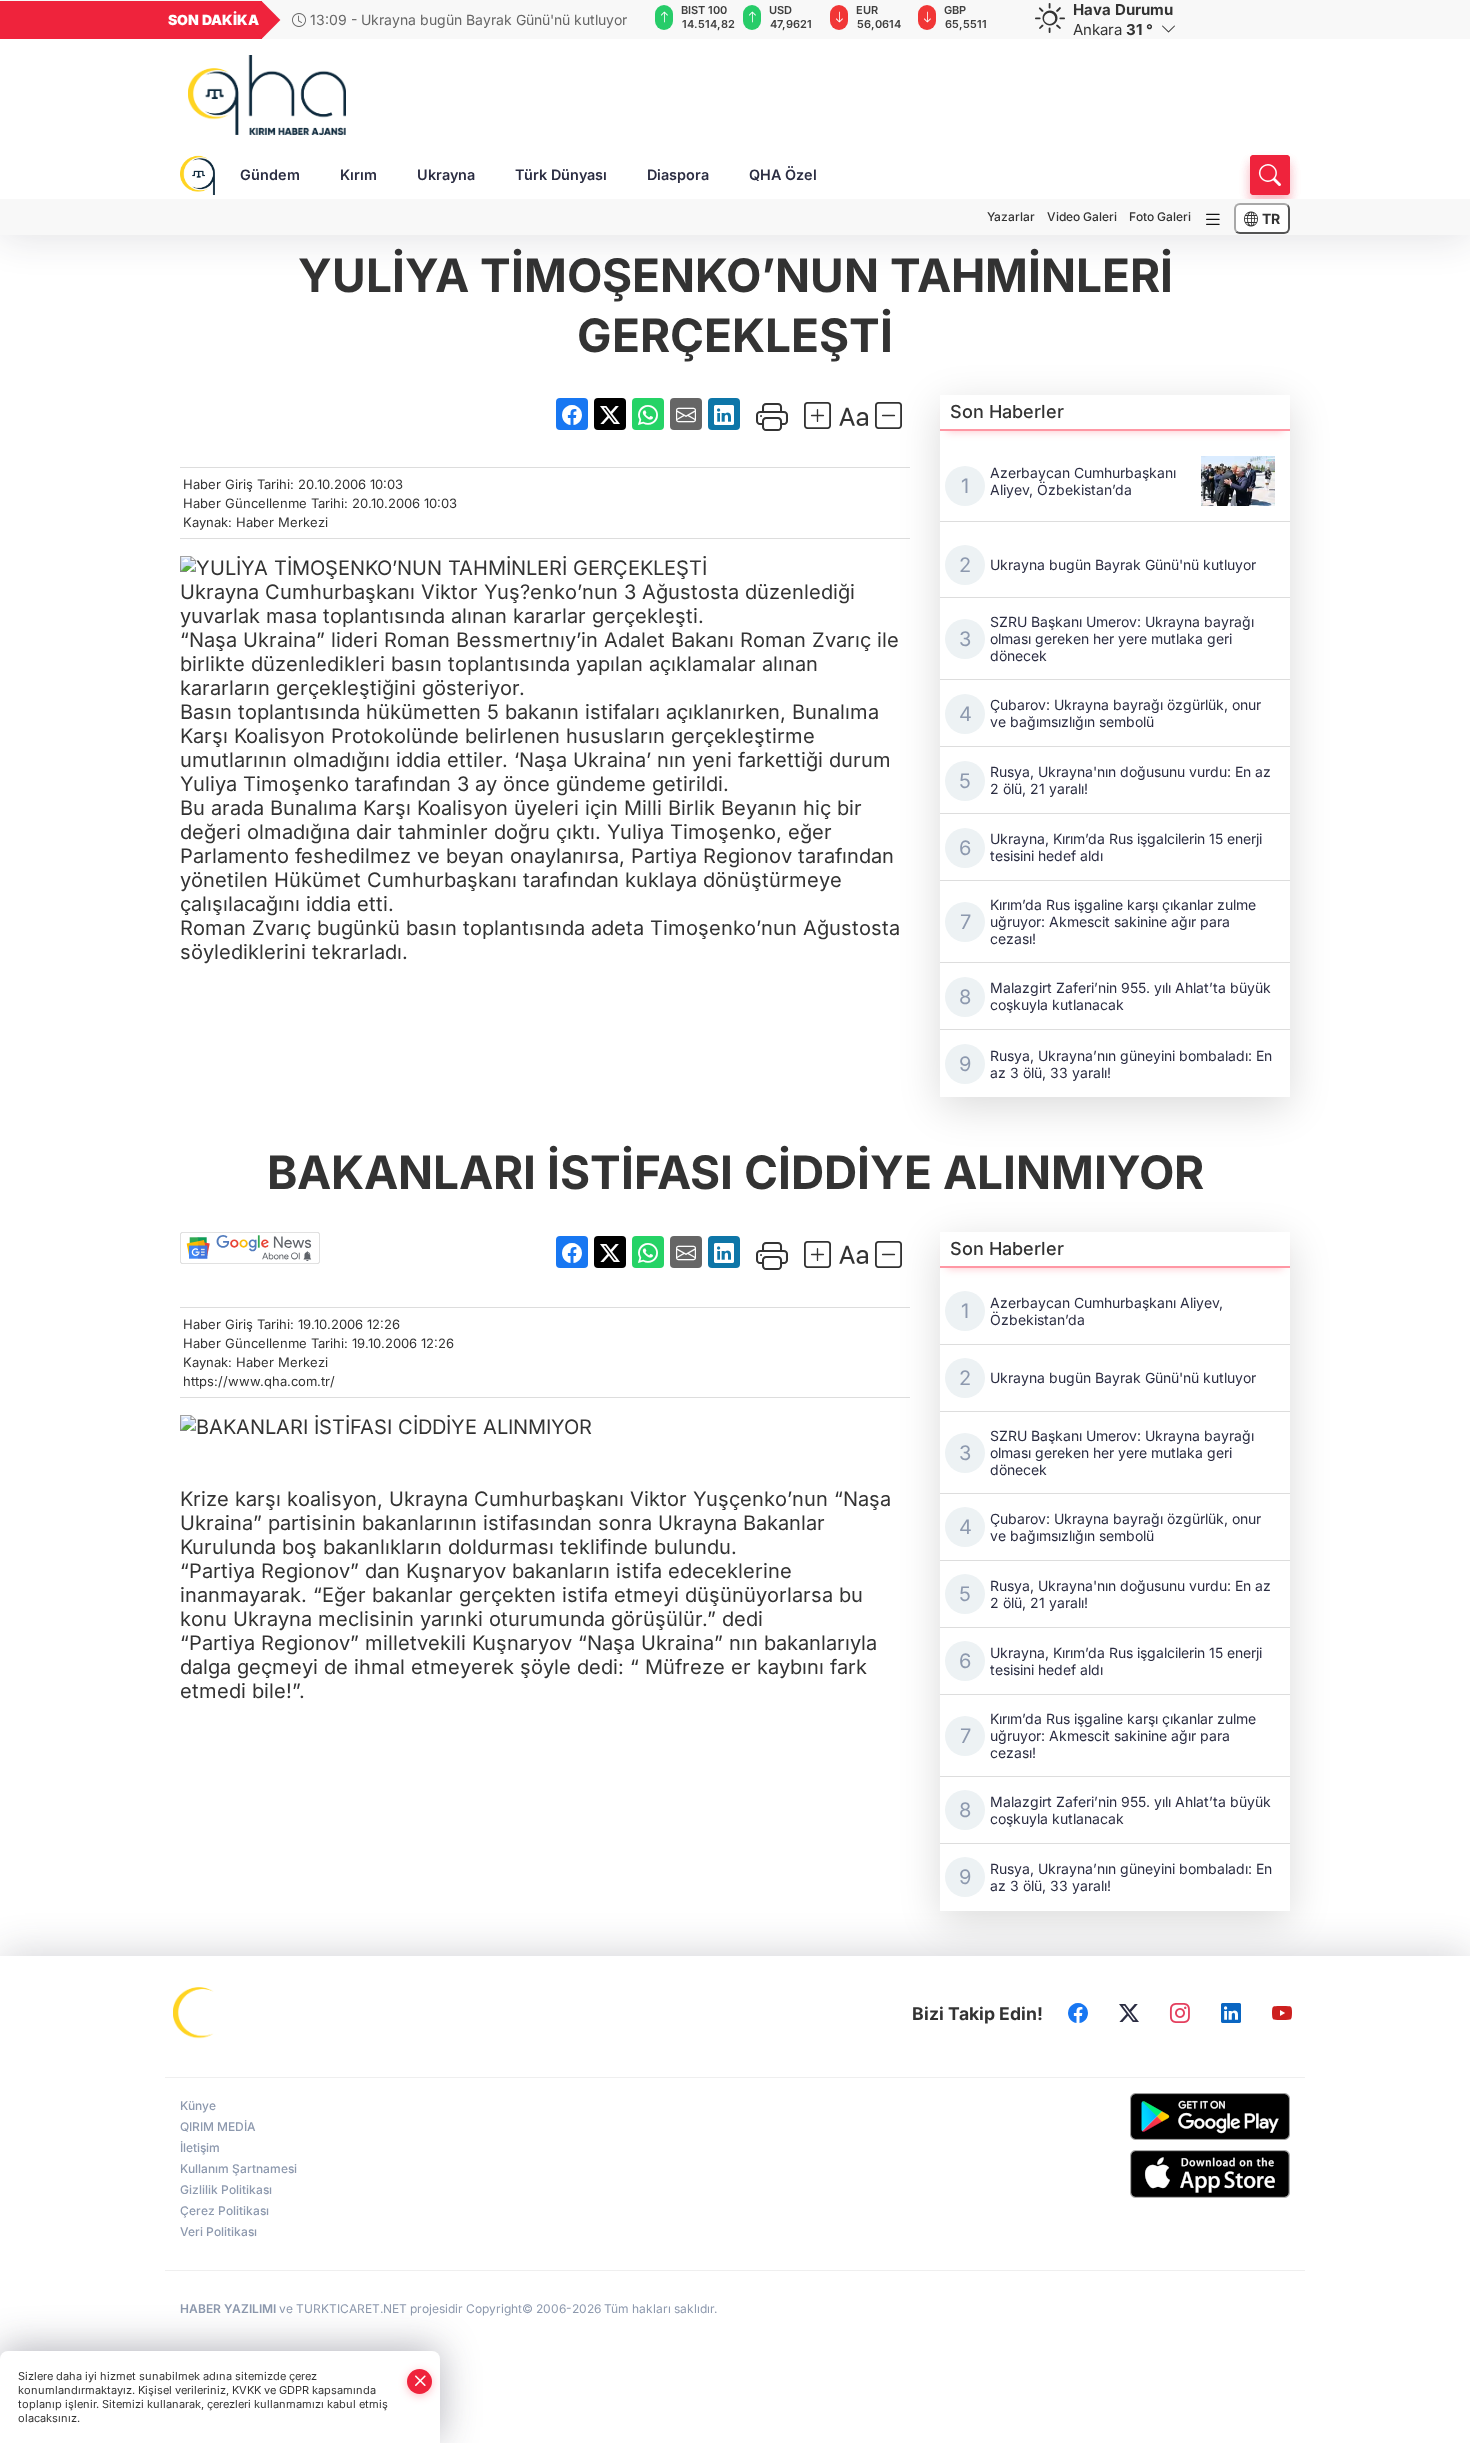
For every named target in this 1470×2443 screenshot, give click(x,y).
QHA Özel (783, 174)
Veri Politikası (218, 2231)
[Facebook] (1078, 2014)
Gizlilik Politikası (226, 2189)
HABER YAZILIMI (228, 2308)
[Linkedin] (1231, 2014)
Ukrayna (446, 174)
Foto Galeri (1160, 216)
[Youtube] (1282, 2014)
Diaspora (678, 174)
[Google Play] (1162, 2116)
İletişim (200, 2147)
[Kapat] (420, 2381)
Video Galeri (1082, 216)
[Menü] (1213, 219)
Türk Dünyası (561, 174)
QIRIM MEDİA (218, 2126)
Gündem (270, 174)
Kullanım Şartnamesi (238, 2168)
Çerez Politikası (224, 2210)
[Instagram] (1180, 2014)
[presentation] (618, 20)
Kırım (358, 174)
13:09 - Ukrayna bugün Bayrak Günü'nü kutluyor (466, 19)
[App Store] (1162, 2174)
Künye (198, 2105)
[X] (1129, 2014)
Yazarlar (1011, 216)
